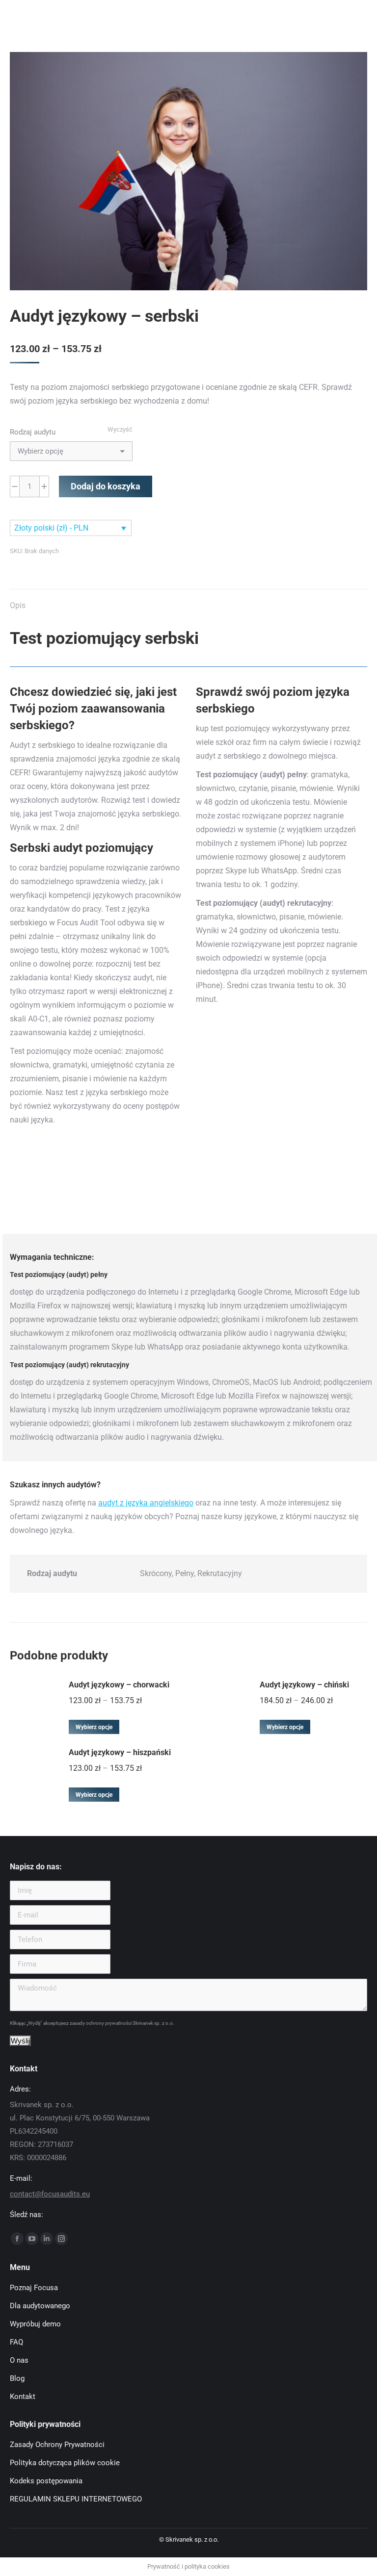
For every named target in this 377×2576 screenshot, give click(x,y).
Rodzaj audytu (33, 432)
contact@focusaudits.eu (50, 2194)
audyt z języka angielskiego (146, 1503)
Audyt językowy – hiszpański (120, 1752)
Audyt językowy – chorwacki (119, 1685)
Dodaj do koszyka (106, 486)
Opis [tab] (18, 605)
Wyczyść (120, 429)
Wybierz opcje (94, 1727)
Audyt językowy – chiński (304, 1685)
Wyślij (20, 2041)
